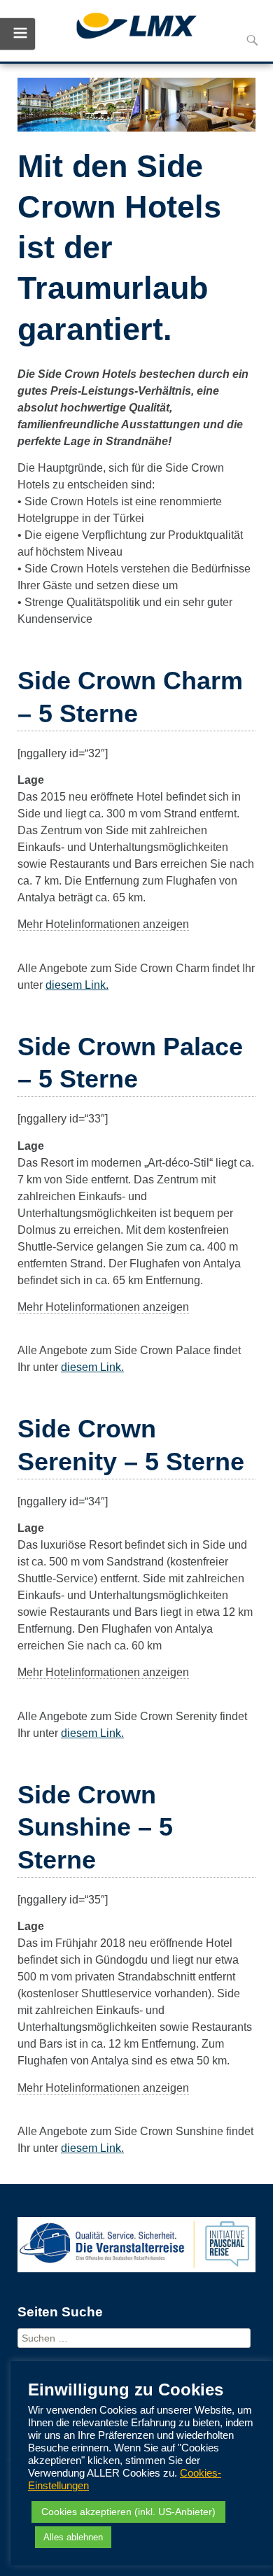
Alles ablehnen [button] (73, 2537)
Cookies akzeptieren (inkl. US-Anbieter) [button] (128, 2512)
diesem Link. (77, 985)
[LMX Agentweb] (136, 28)
